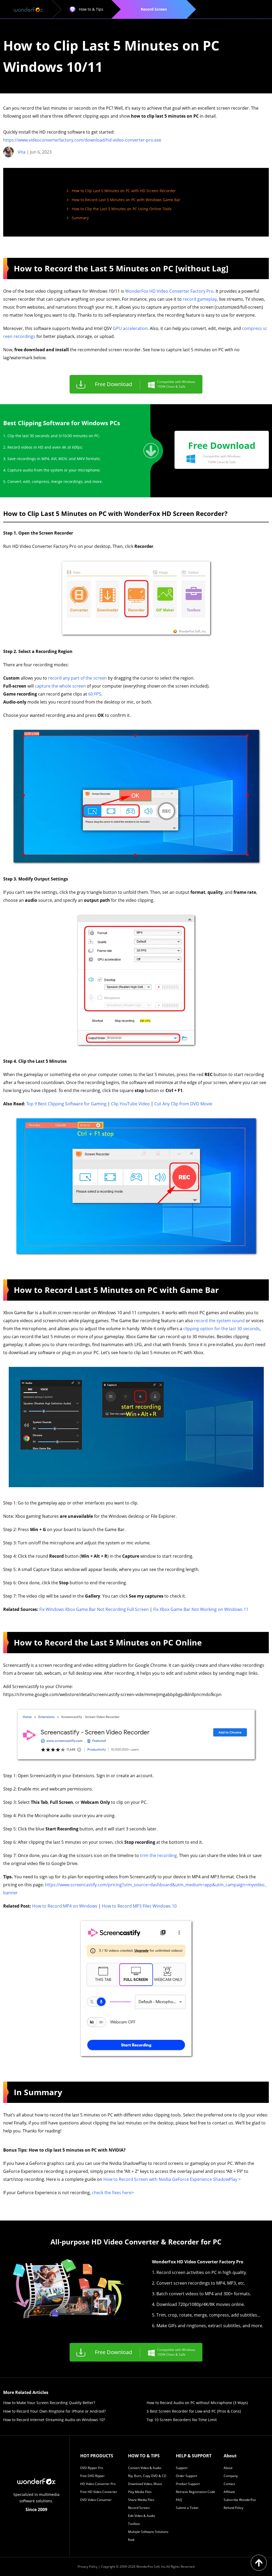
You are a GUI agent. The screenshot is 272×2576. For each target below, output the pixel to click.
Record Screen (139, 2508)
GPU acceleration (130, 328)
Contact (229, 2484)
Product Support (188, 2484)
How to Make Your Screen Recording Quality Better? (49, 2403)
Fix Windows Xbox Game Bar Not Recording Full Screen (94, 1609)
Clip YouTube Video (130, 1104)
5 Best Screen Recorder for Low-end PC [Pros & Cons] (194, 2411)
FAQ (179, 2500)
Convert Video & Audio (145, 2468)
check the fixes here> (113, 2193)
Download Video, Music (145, 2484)
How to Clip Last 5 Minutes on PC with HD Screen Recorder (124, 191)
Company (231, 2476)
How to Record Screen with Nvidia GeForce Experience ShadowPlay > (172, 2179)
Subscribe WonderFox (240, 2500)
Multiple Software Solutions (148, 2532)
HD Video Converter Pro (98, 2484)
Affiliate (229, 2492)
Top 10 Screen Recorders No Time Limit (182, 2420)
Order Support (186, 2476)
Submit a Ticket (187, 2508)
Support (182, 2468)
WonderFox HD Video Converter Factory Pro (169, 291)
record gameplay (200, 299)
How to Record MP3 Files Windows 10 (139, 1906)
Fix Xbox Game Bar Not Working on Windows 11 (201, 1609)
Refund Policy (233, 2508)
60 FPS (95, 694)
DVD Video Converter (96, 2500)
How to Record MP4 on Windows (65, 1906)
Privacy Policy (88, 2567)
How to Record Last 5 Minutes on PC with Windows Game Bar (126, 200)
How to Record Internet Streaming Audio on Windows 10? (54, 2420)
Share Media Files (141, 2500)
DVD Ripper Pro (92, 2468)
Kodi (131, 2540)
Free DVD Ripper (92, 2476)
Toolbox (134, 2524)
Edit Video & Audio (142, 2516)
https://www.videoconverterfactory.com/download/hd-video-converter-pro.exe (82, 140)
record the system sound (219, 1321)
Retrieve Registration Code (195, 2492)
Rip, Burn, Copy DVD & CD (147, 2476)
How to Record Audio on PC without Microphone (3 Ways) (197, 2403)
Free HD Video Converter (99, 2492)
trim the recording (158, 1855)
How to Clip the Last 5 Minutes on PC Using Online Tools (122, 209)
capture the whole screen (60, 686)
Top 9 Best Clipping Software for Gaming (66, 1104)
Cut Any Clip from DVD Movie (183, 1104)
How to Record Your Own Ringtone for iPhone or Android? (54, 2411)
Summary (80, 218)
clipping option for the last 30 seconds (222, 1329)
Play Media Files (140, 2492)
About (228, 2468)
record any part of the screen (77, 678)
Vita (22, 152)
